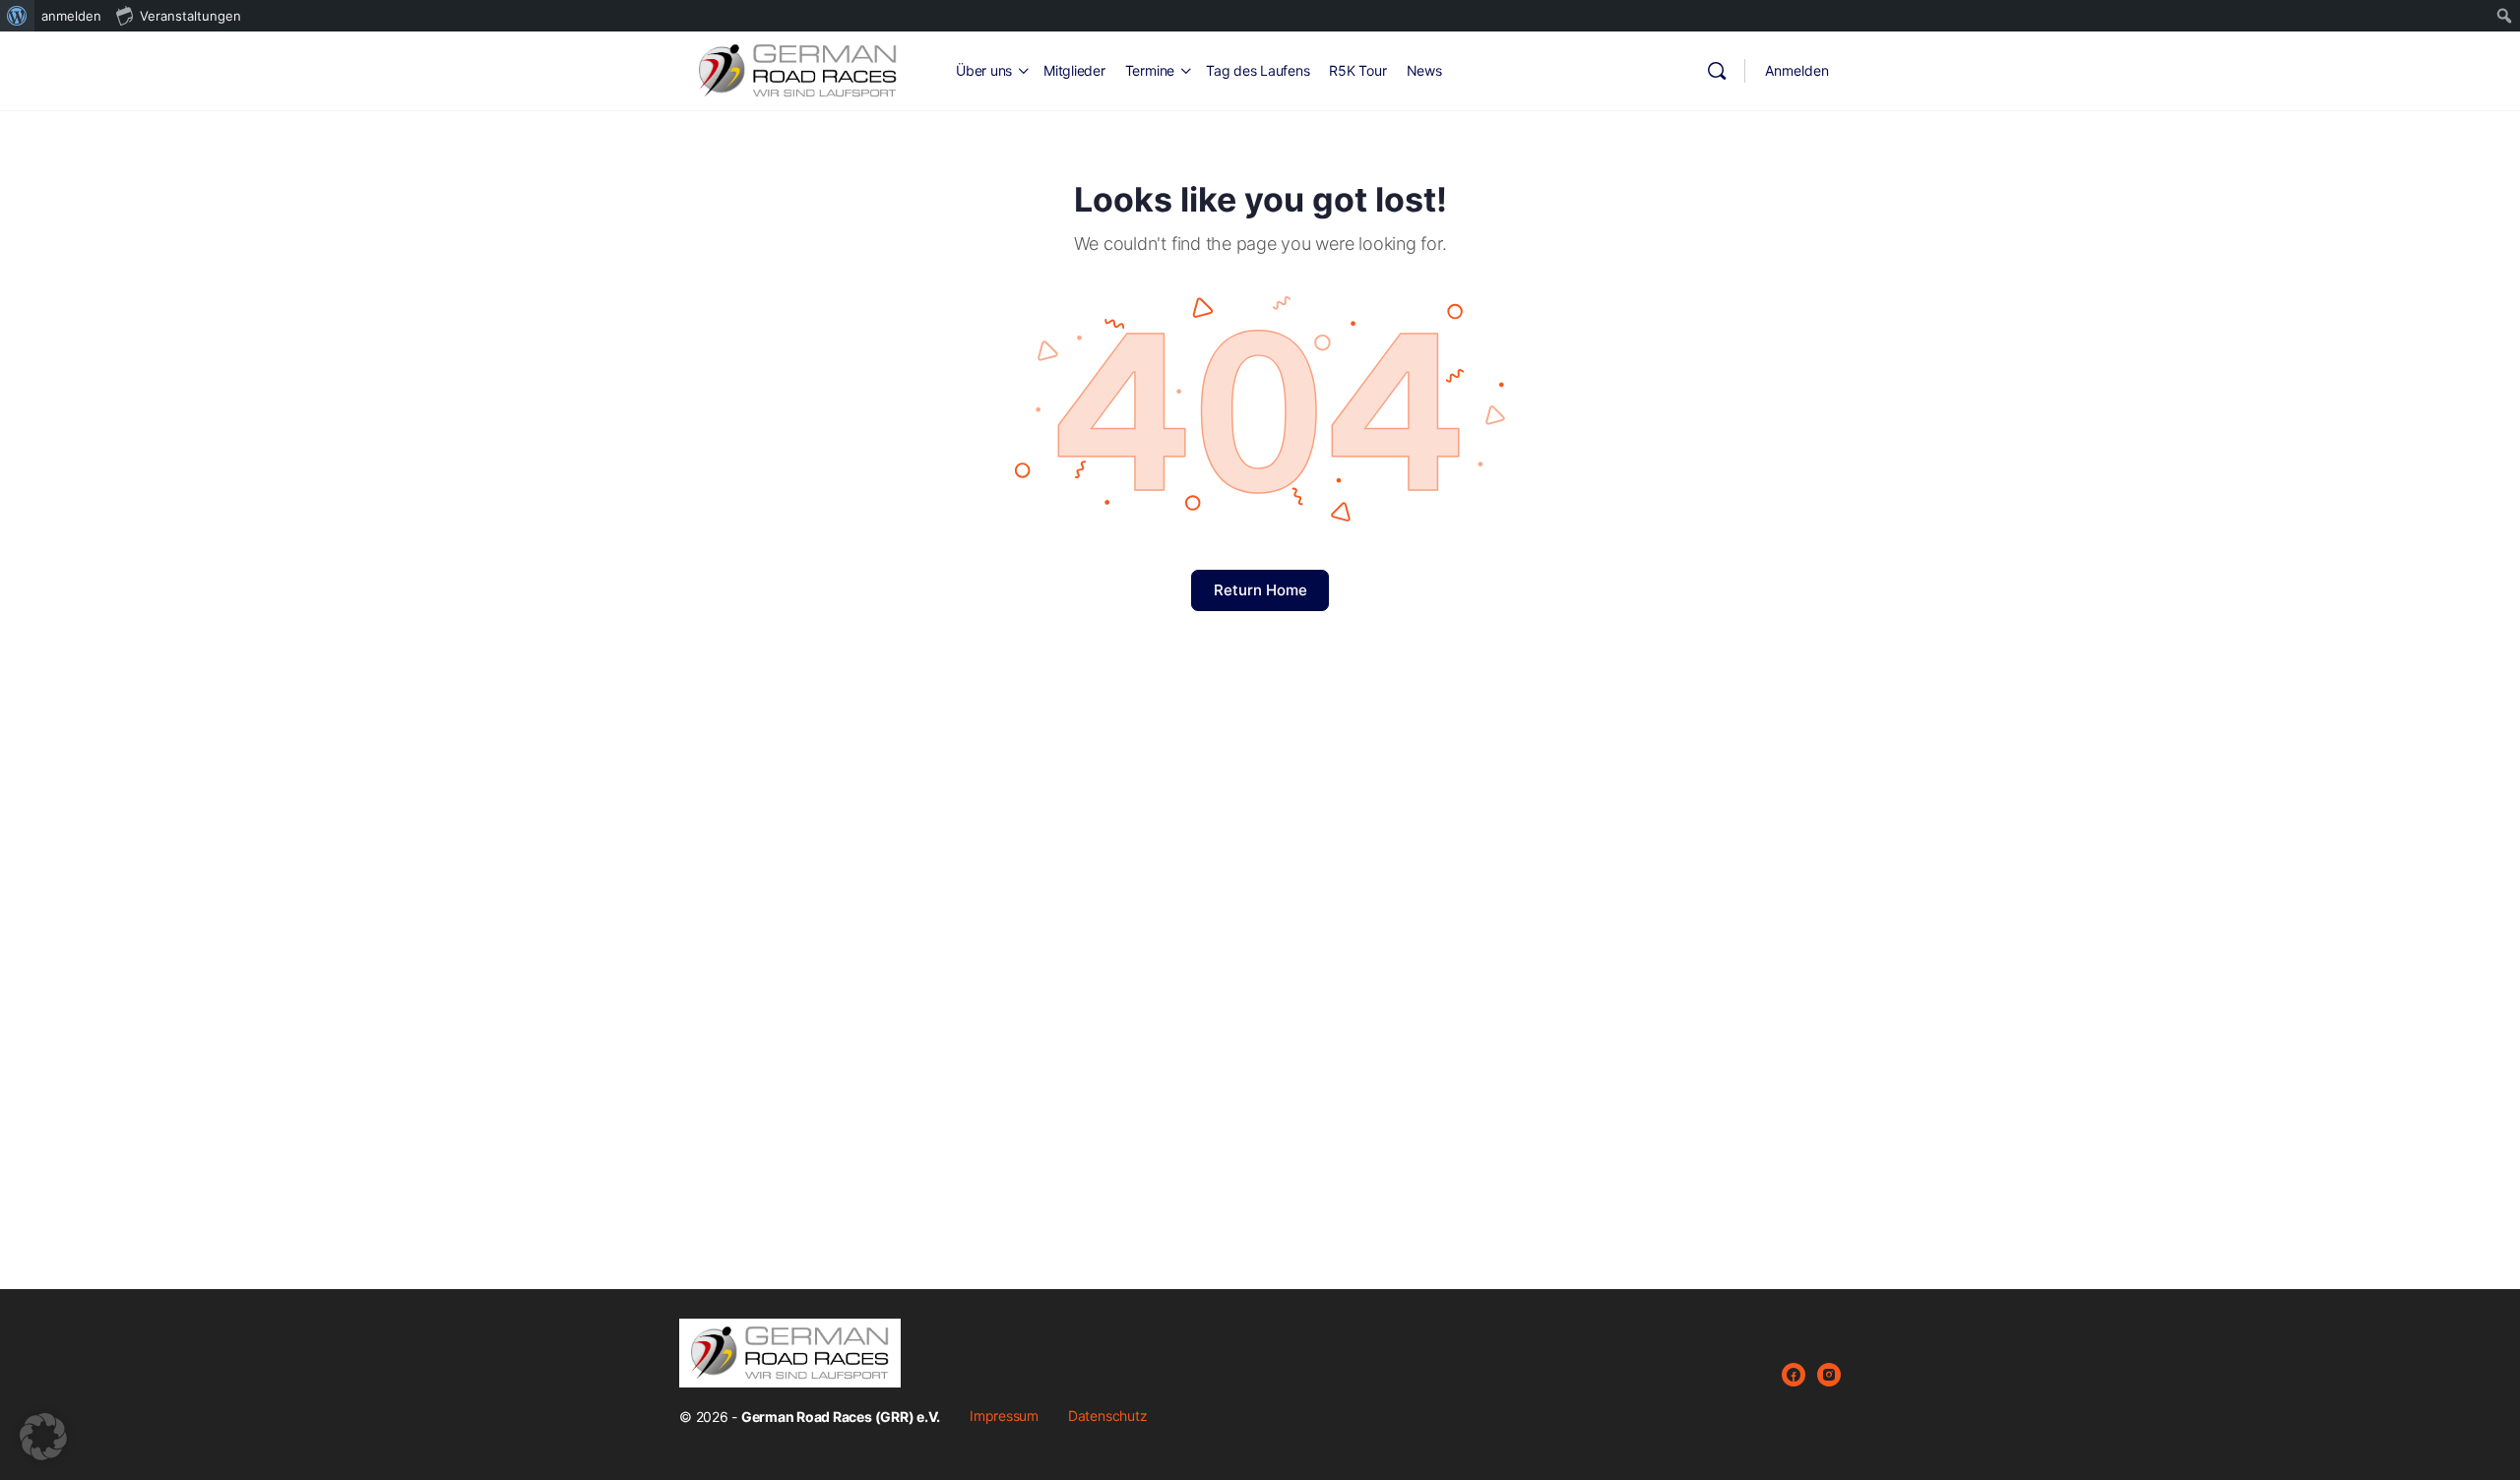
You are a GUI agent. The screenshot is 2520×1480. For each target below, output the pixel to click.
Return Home (1260, 590)
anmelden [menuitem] (71, 16)
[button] (43, 1437)
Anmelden (1797, 70)
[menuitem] (17, 16)
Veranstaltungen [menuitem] (190, 16)
